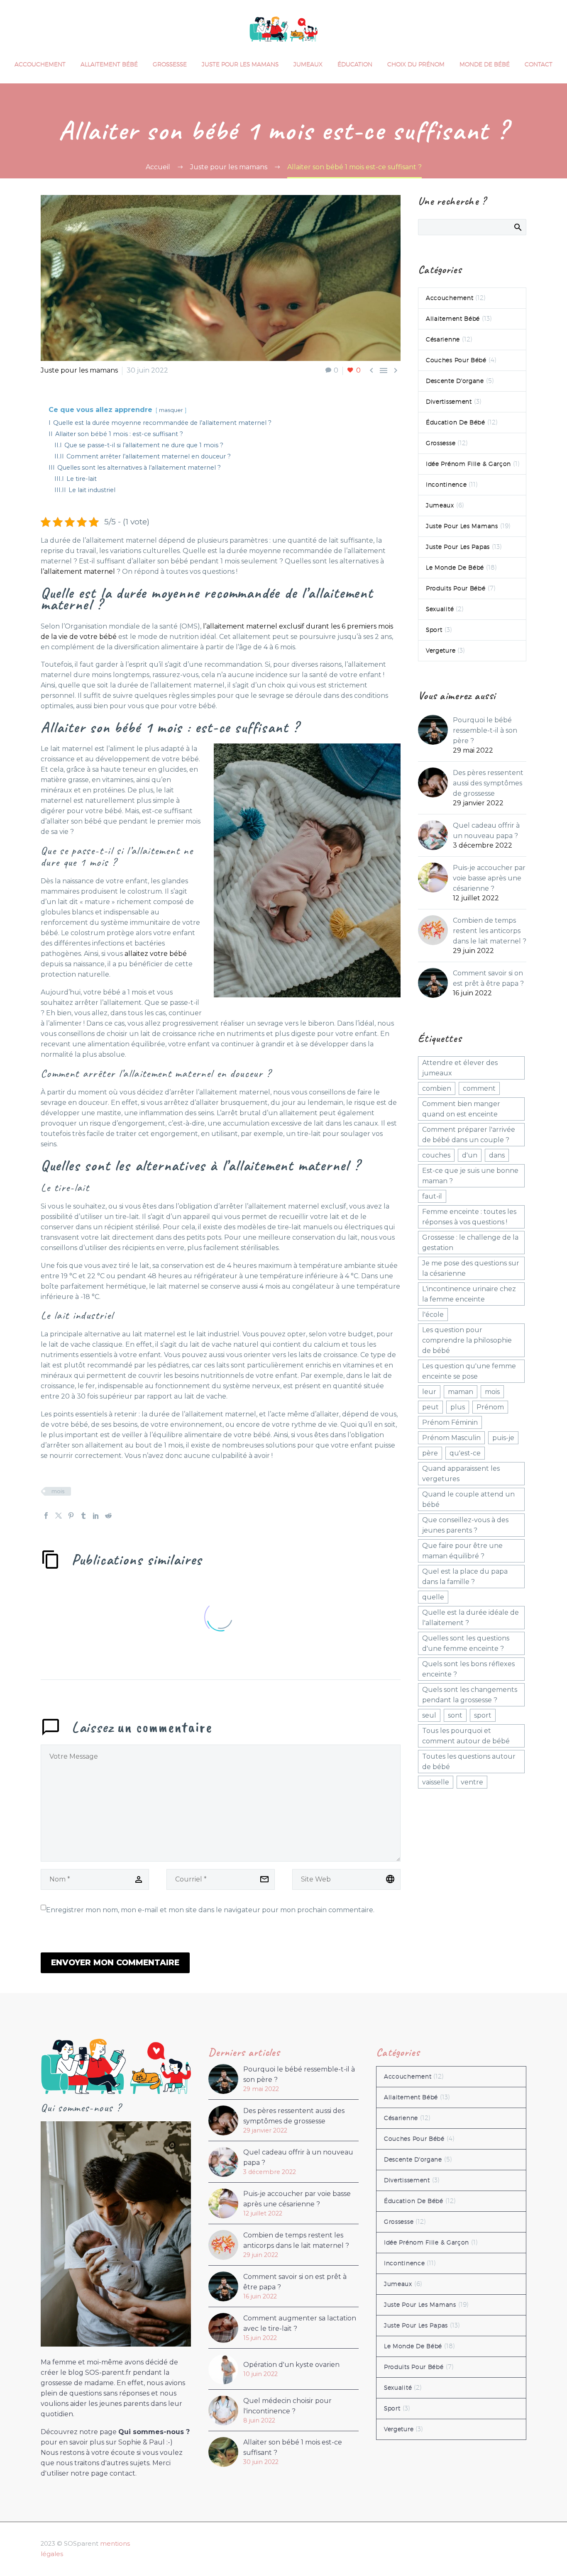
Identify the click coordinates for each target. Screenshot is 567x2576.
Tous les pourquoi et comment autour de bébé (466, 1736)
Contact (539, 64)
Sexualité (440, 609)
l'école (433, 1315)
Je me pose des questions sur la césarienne (471, 1268)
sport (483, 1715)
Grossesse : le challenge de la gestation (470, 1243)
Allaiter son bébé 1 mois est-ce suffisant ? (293, 2447)
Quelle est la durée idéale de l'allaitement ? (470, 1618)
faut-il (432, 1196)
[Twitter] (59, 1516)
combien (437, 1088)
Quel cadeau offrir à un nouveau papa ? (486, 831)
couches (436, 1155)
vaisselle (436, 1782)
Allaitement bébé (109, 64)
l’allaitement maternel (78, 571)
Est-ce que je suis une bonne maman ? (470, 1176)
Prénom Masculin (451, 1438)
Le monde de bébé (455, 568)
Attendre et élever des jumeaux (460, 1068)
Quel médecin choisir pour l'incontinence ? (287, 2406)
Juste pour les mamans (240, 64)
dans (497, 1155)
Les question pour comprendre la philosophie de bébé (467, 1340)
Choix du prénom (416, 64)
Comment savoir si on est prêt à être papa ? (488, 978)
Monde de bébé (485, 64)
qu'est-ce (465, 1453)
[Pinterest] (71, 1516)
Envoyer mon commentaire (115, 1963)
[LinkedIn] (96, 1516)
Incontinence (446, 485)
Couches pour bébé (456, 360)
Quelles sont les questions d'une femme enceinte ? (466, 1643)
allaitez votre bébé (156, 954)
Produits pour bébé (456, 588)
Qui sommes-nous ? (154, 2432)
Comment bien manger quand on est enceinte (461, 1109)
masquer (171, 410)
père (430, 1453)
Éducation (355, 64)
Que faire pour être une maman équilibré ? (462, 1551)
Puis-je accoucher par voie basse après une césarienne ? (489, 878)
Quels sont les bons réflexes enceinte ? (468, 1669)
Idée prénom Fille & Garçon (468, 464)
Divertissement (449, 402)
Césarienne (443, 339)
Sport (434, 630)
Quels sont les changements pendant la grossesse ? (470, 1695)
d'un (470, 1155)
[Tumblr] (83, 1516)
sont (455, 1715)
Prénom (490, 1407)
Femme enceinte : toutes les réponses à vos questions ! (469, 1217)
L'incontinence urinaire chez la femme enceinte (469, 1294)
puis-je (503, 1438)
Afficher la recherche (517, 227)
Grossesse (170, 64)
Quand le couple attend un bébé (468, 1499)
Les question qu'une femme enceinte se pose (469, 1371)
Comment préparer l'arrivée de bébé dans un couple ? (469, 1135)
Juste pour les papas (458, 547)
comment (479, 1088)
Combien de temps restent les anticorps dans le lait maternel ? (490, 931)
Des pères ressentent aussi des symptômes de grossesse (488, 783)
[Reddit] (108, 1516)
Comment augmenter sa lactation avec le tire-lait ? (300, 2323)
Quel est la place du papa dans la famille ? (465, 1577)
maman (461, 1392)
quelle (433, 1597)
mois (58, 1491)
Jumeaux (308, 64)
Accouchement (40, 64)
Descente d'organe (455, 381)
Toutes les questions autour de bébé (469, 1762)
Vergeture (441, 651)
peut (430, 1407)
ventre (472, 1782)
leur (429, 1392)
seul (429, 1715)
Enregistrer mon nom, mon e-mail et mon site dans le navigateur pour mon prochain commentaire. (210, 1910)
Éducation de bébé (456, 422)
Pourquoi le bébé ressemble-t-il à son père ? (485, 730)
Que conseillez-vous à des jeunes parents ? (465, 1525)
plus (458, 1407)
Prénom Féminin (450, 1422)
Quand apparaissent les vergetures (461, 1474)
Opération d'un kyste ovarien (291, 2365)
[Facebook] (46, 1516)
